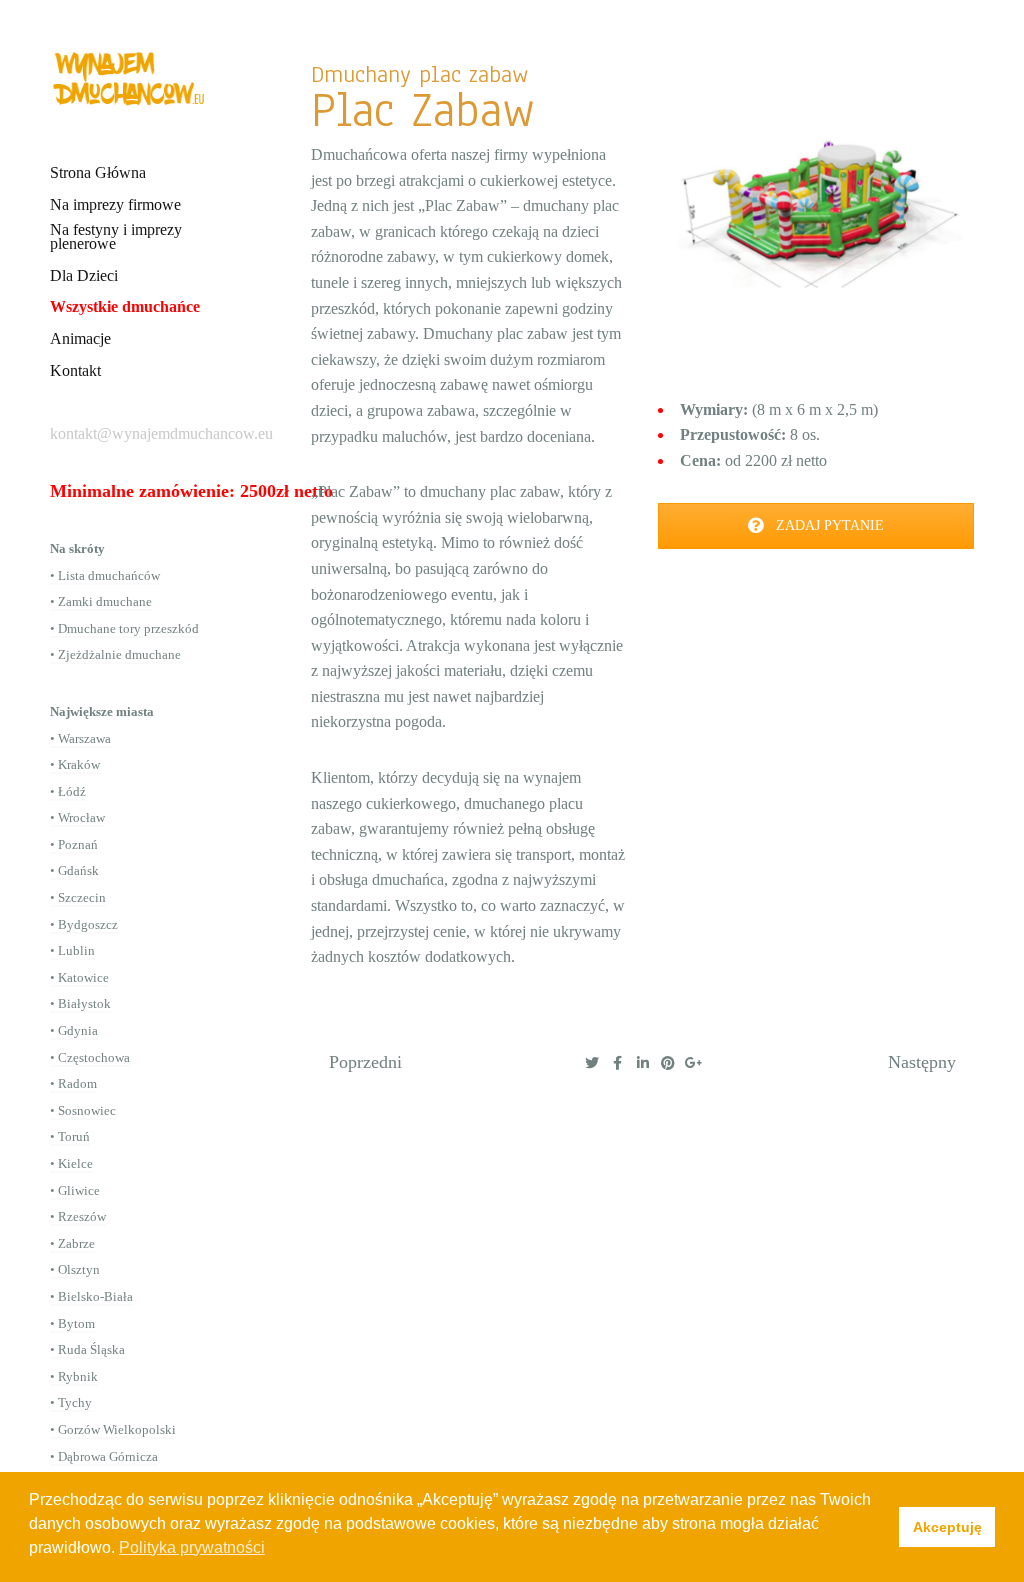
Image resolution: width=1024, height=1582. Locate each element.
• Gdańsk (74, 870)
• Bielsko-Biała (91, 1296)
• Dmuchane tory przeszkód (124, 628)
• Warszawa (80, 738)
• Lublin (72, 950)
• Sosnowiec (83, 1110)
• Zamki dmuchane (101, 601)
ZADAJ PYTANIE (828, 525)
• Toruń (70, 1136)
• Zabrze (72, 1243)
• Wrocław (77, 817)
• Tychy (71, 1402)
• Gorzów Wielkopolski (113, 1429)
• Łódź (68, 791)
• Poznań (74, 844)
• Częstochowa (90, 1057)
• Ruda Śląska (87, 1349)
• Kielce (71, 1163)
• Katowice (79, 977)
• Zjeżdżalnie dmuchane (115, 654)
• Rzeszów (78, 1216)
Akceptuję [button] (947, 1527)
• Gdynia (74, 1030)
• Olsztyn (75, 1269)
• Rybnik (74, 1376)
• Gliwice (75, 1190)
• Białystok (80, 1003)
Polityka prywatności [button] (192, 1547)
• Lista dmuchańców (105, 575)
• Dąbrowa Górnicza (104, 1456)
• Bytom (72, 1323)
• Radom (73, 1083)
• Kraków (75, 764)
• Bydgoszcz (84, 924)
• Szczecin (78, 897)
